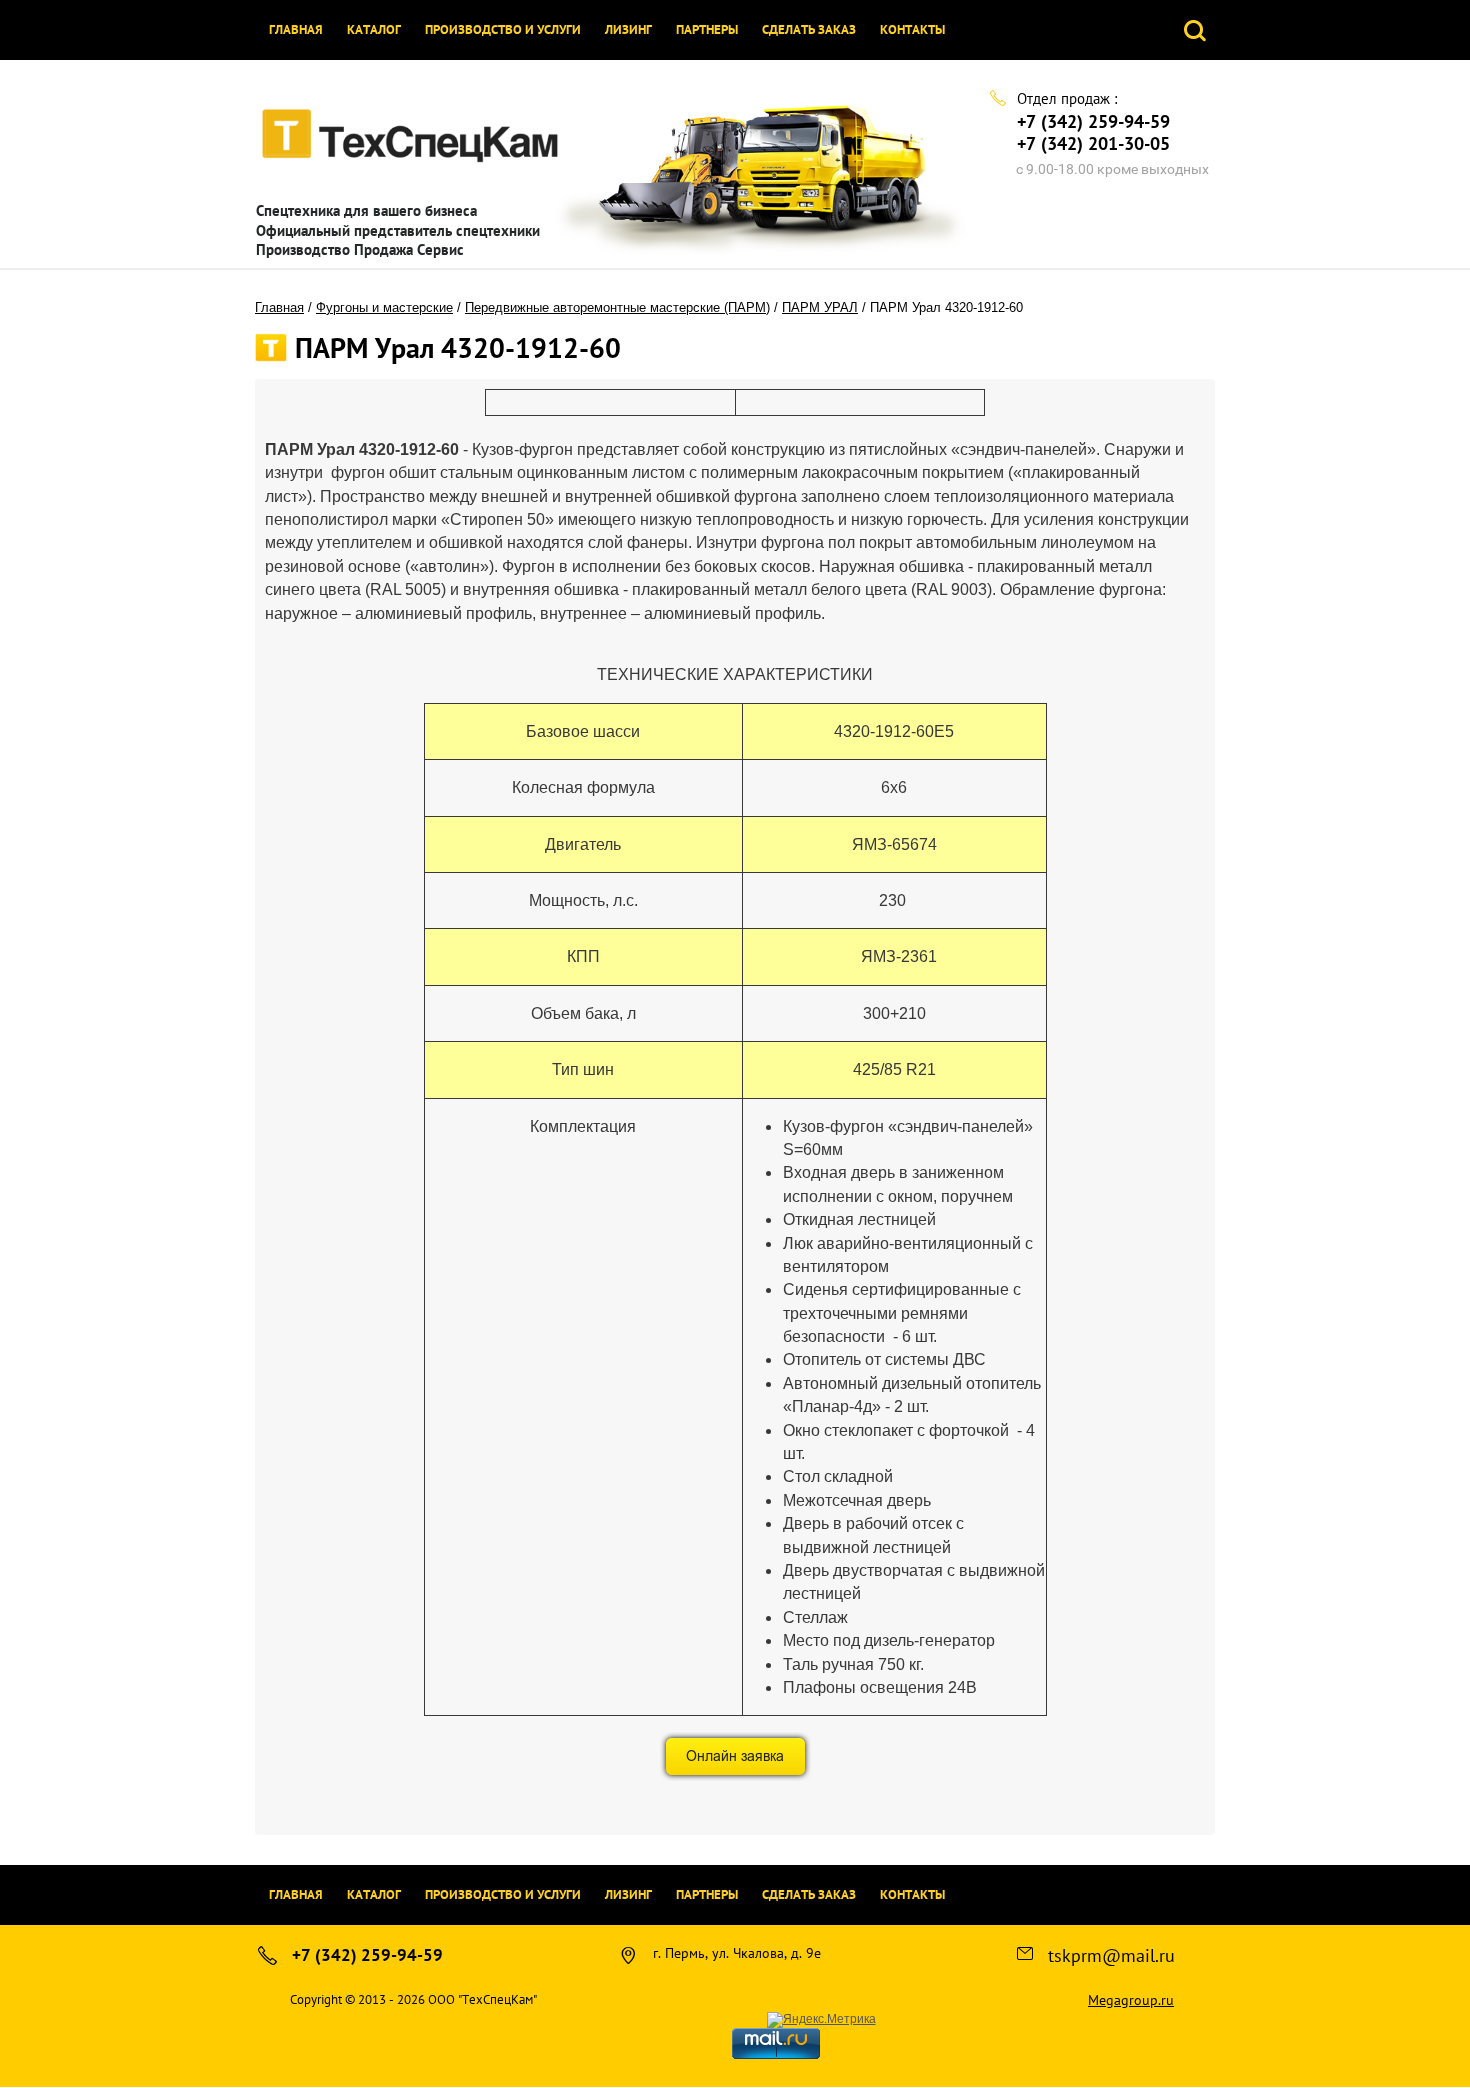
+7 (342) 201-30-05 (1093, 143)
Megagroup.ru (1131, 2000)
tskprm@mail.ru (1111, 1955)
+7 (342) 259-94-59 (1093, 121)
